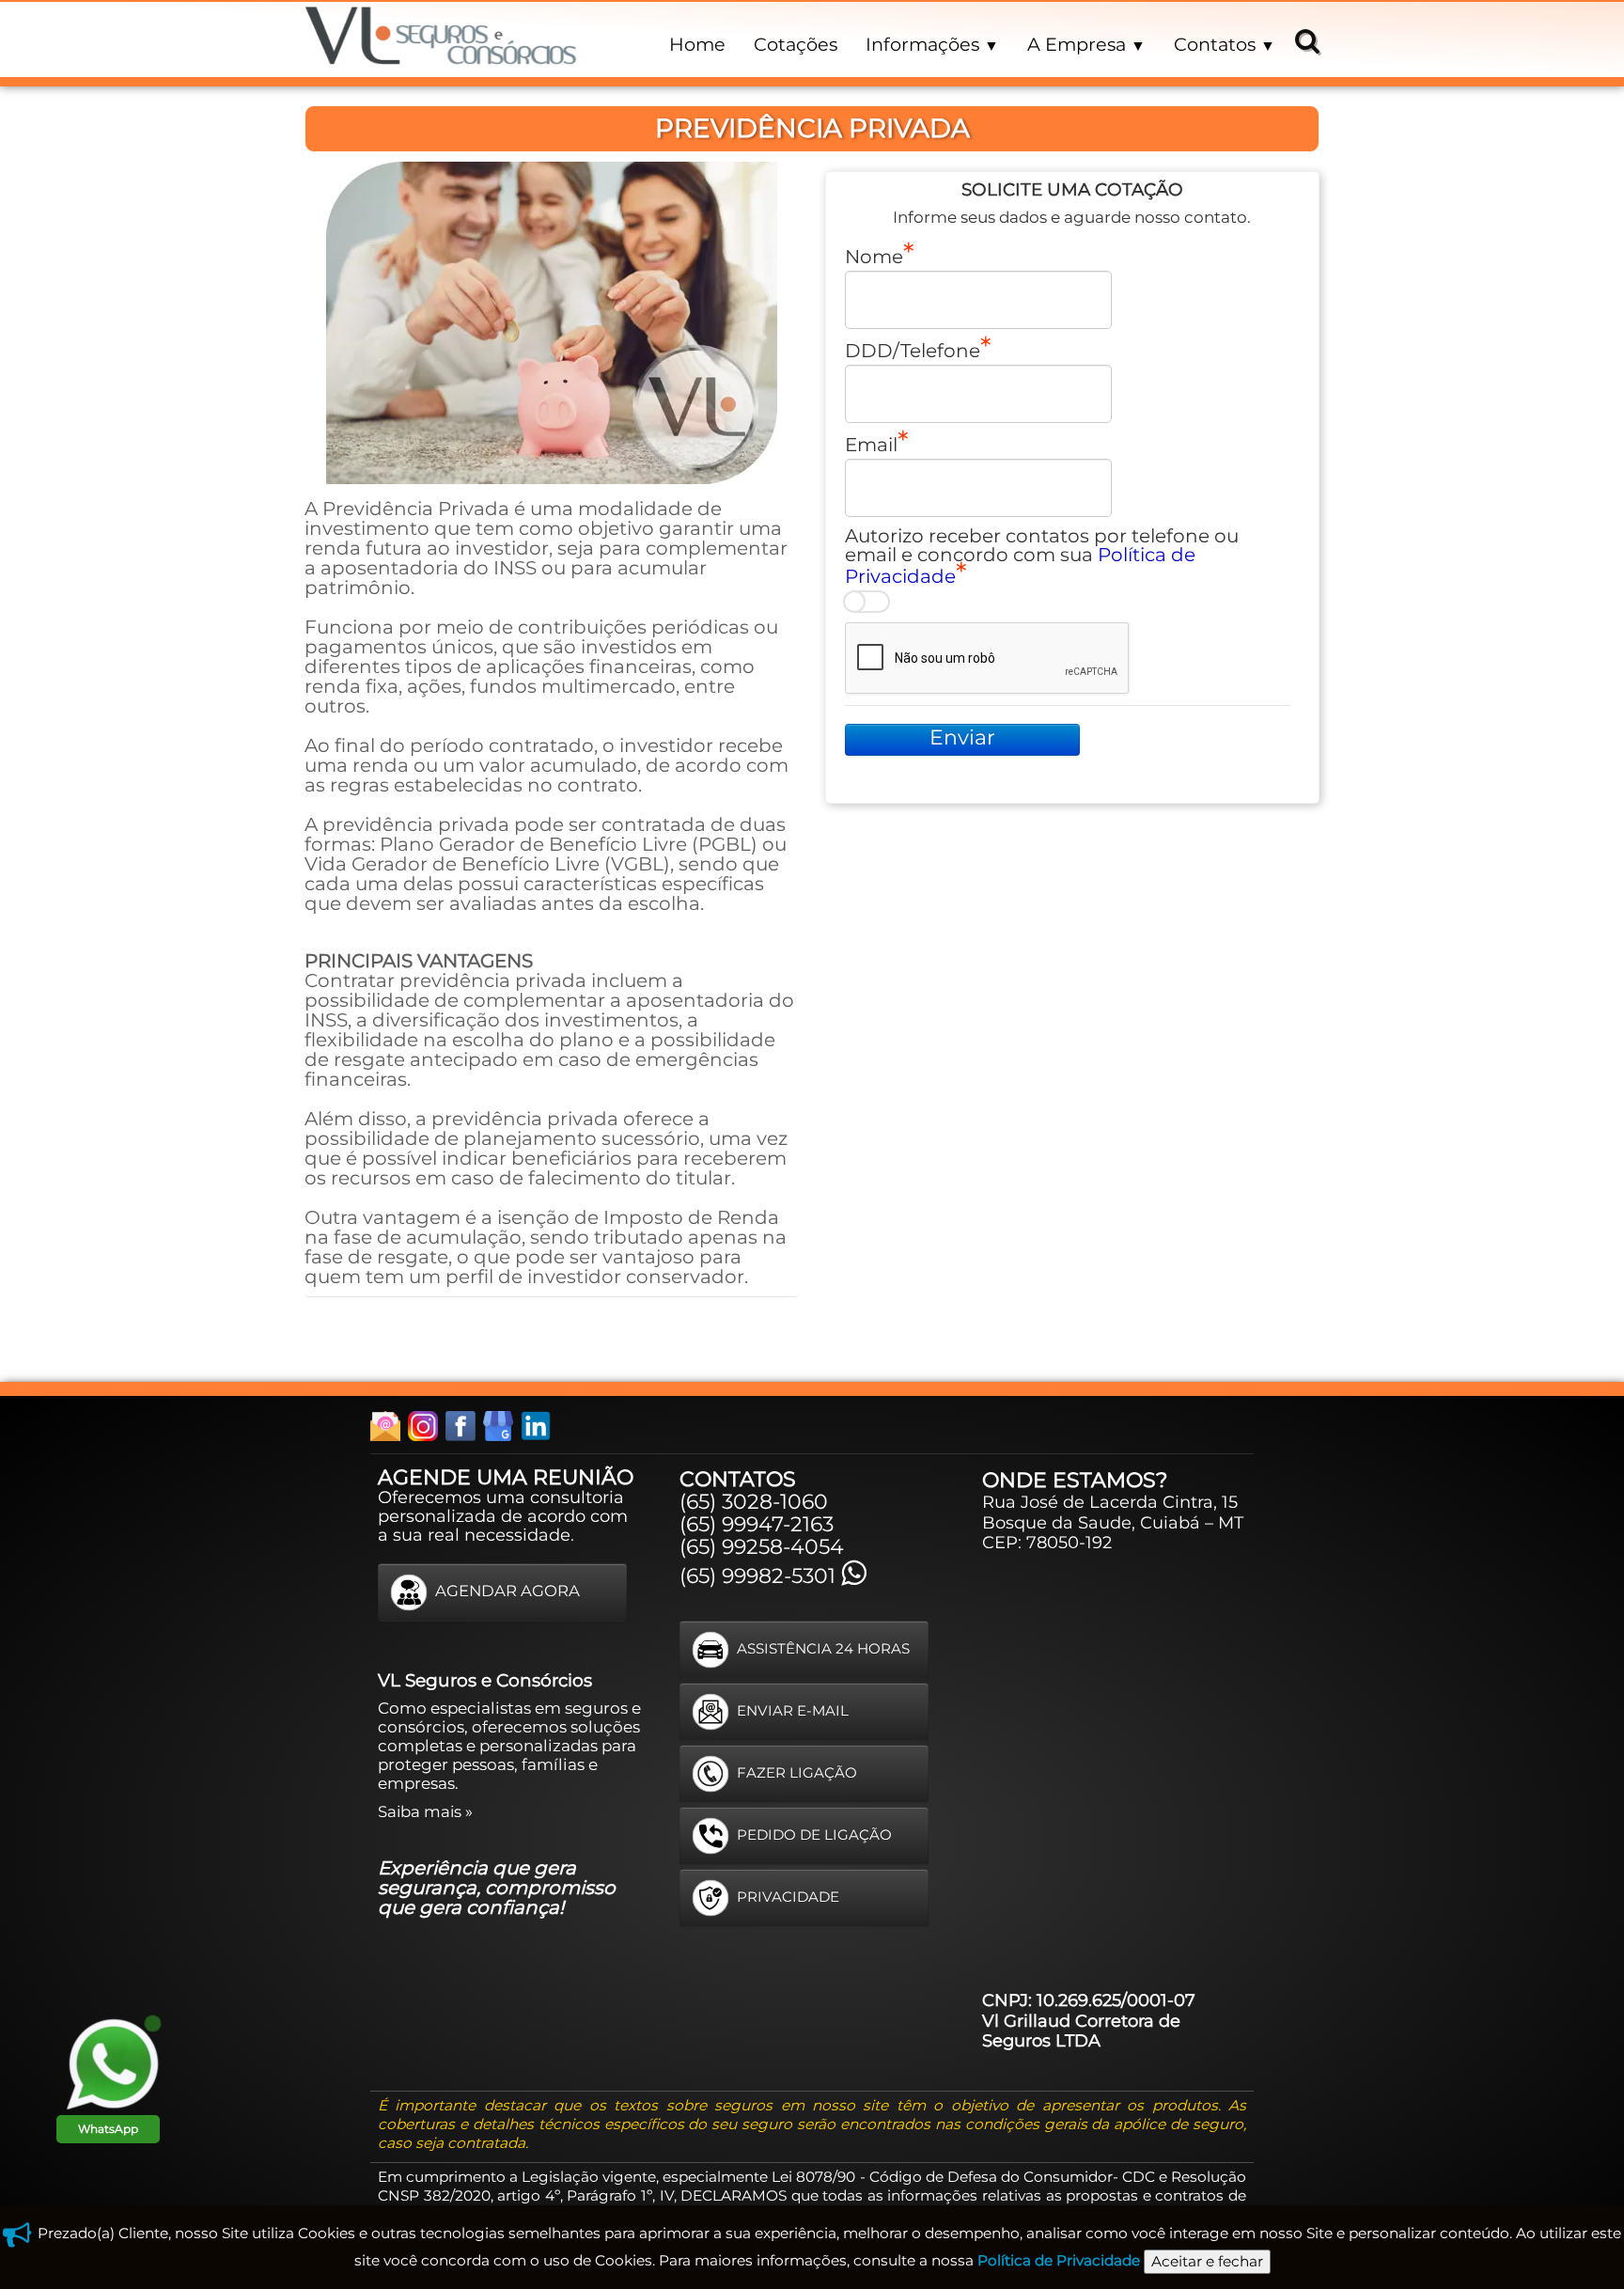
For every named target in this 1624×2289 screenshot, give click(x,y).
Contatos (1225, 44)
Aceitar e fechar (1207, 2261)
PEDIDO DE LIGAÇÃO (814, 1834)
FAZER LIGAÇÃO (797, 1772)
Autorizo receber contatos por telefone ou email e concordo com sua (1042, 556)
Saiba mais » (425, 1811)
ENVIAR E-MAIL (793, 1709)
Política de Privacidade (1059, 2260)
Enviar (962, 737)
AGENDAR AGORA (507, 1591)
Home (697, 44)
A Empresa (1086, 44)
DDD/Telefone (913, 350)
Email (871, 444)
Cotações (796, 44)
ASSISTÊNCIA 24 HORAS (823, 1647)
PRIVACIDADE (788, 1896)
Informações (932, 44)
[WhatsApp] (113, 2063)
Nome (874, 256)
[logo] (441, 39)
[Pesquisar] (1304, 40)
